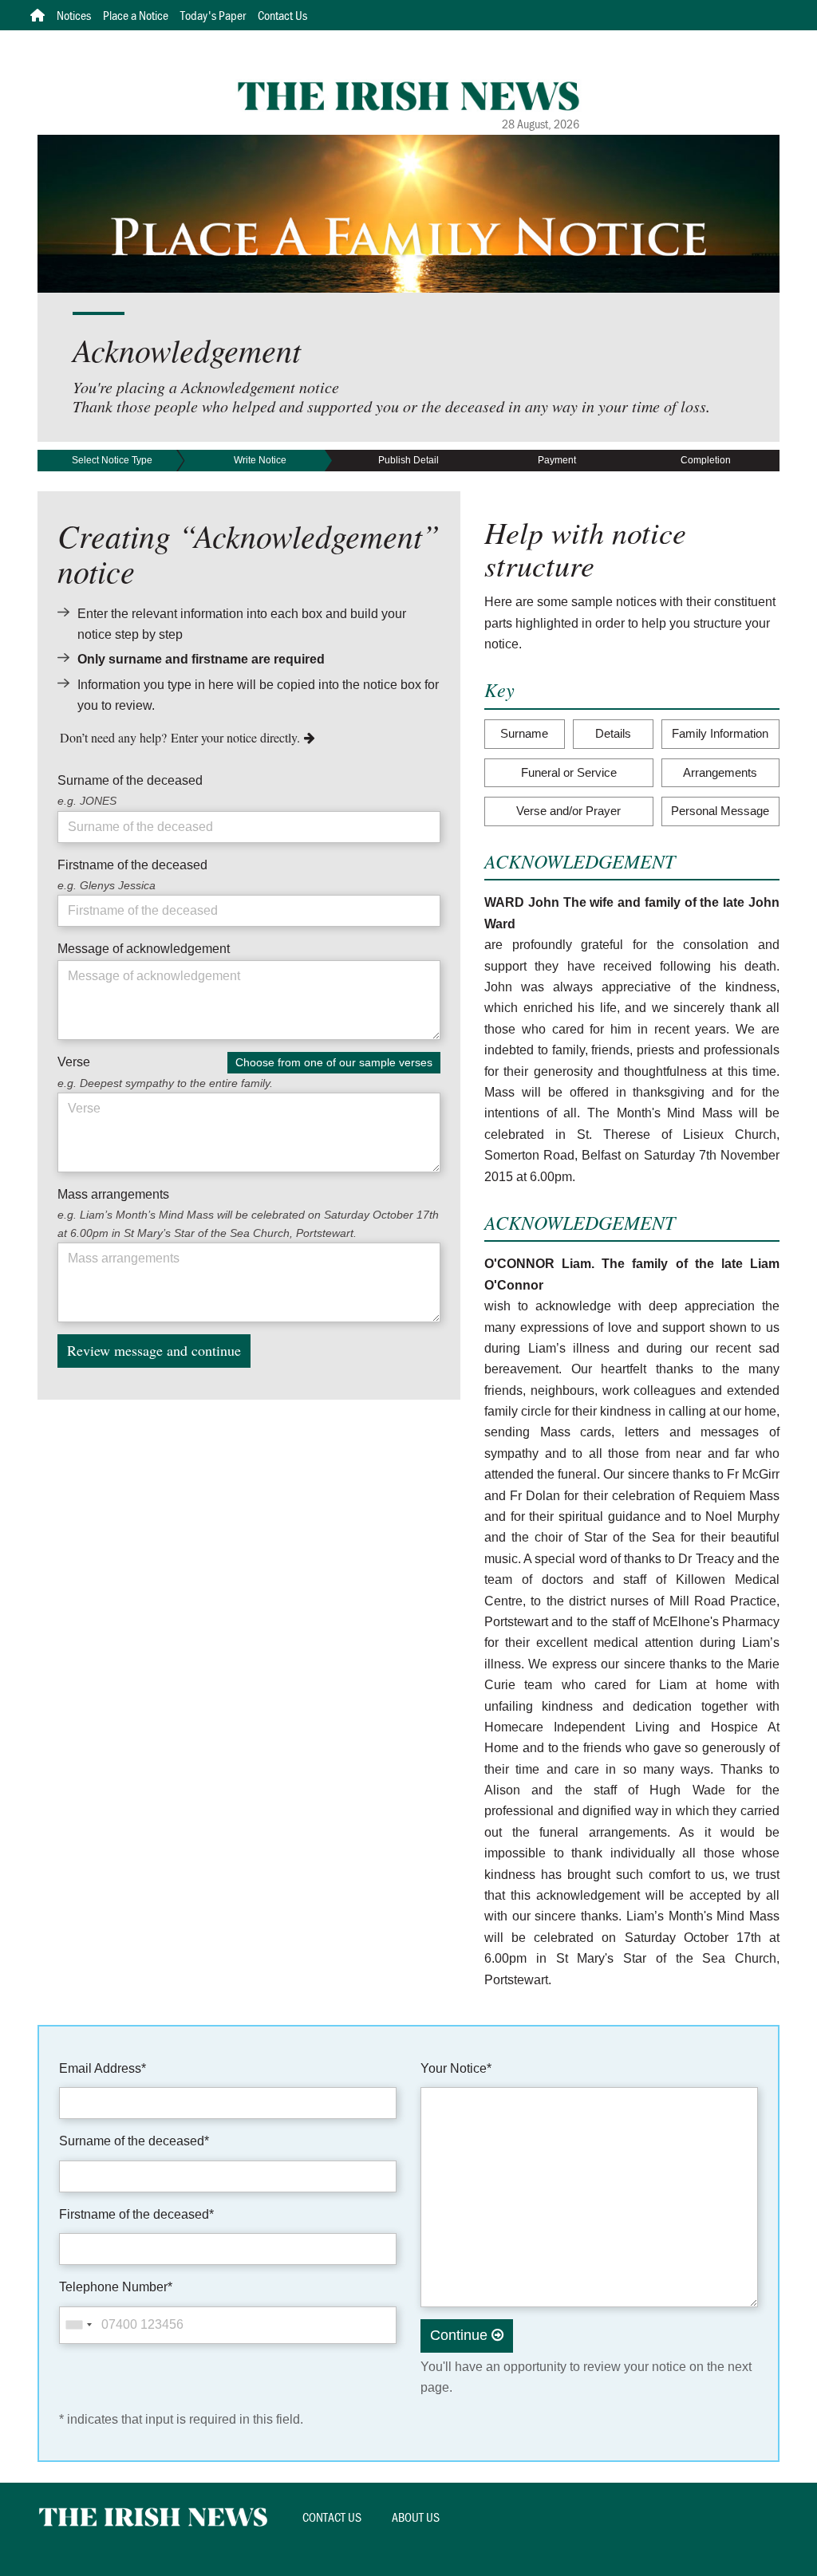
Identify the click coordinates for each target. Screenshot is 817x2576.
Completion (706, 460)
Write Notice (260, 460)
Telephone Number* (116, 2287)
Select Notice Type (112, 460)
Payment (557, 460)
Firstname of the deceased (132, 865)
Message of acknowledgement (144, 949)
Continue (461, 2335)
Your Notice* (456, 2068)
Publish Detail (408, 460)
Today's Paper (213, 15)
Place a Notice (136, 15)
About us (416, 2517)
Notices (74, 15)
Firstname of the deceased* (136, 2214)
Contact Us (282, 15)
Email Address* (103, 2068)
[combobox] (78, 2325)
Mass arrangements (113, 1194)
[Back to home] (409, 95)
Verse (74, 1062)
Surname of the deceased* (134, 2141)
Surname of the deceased (130, 780)
